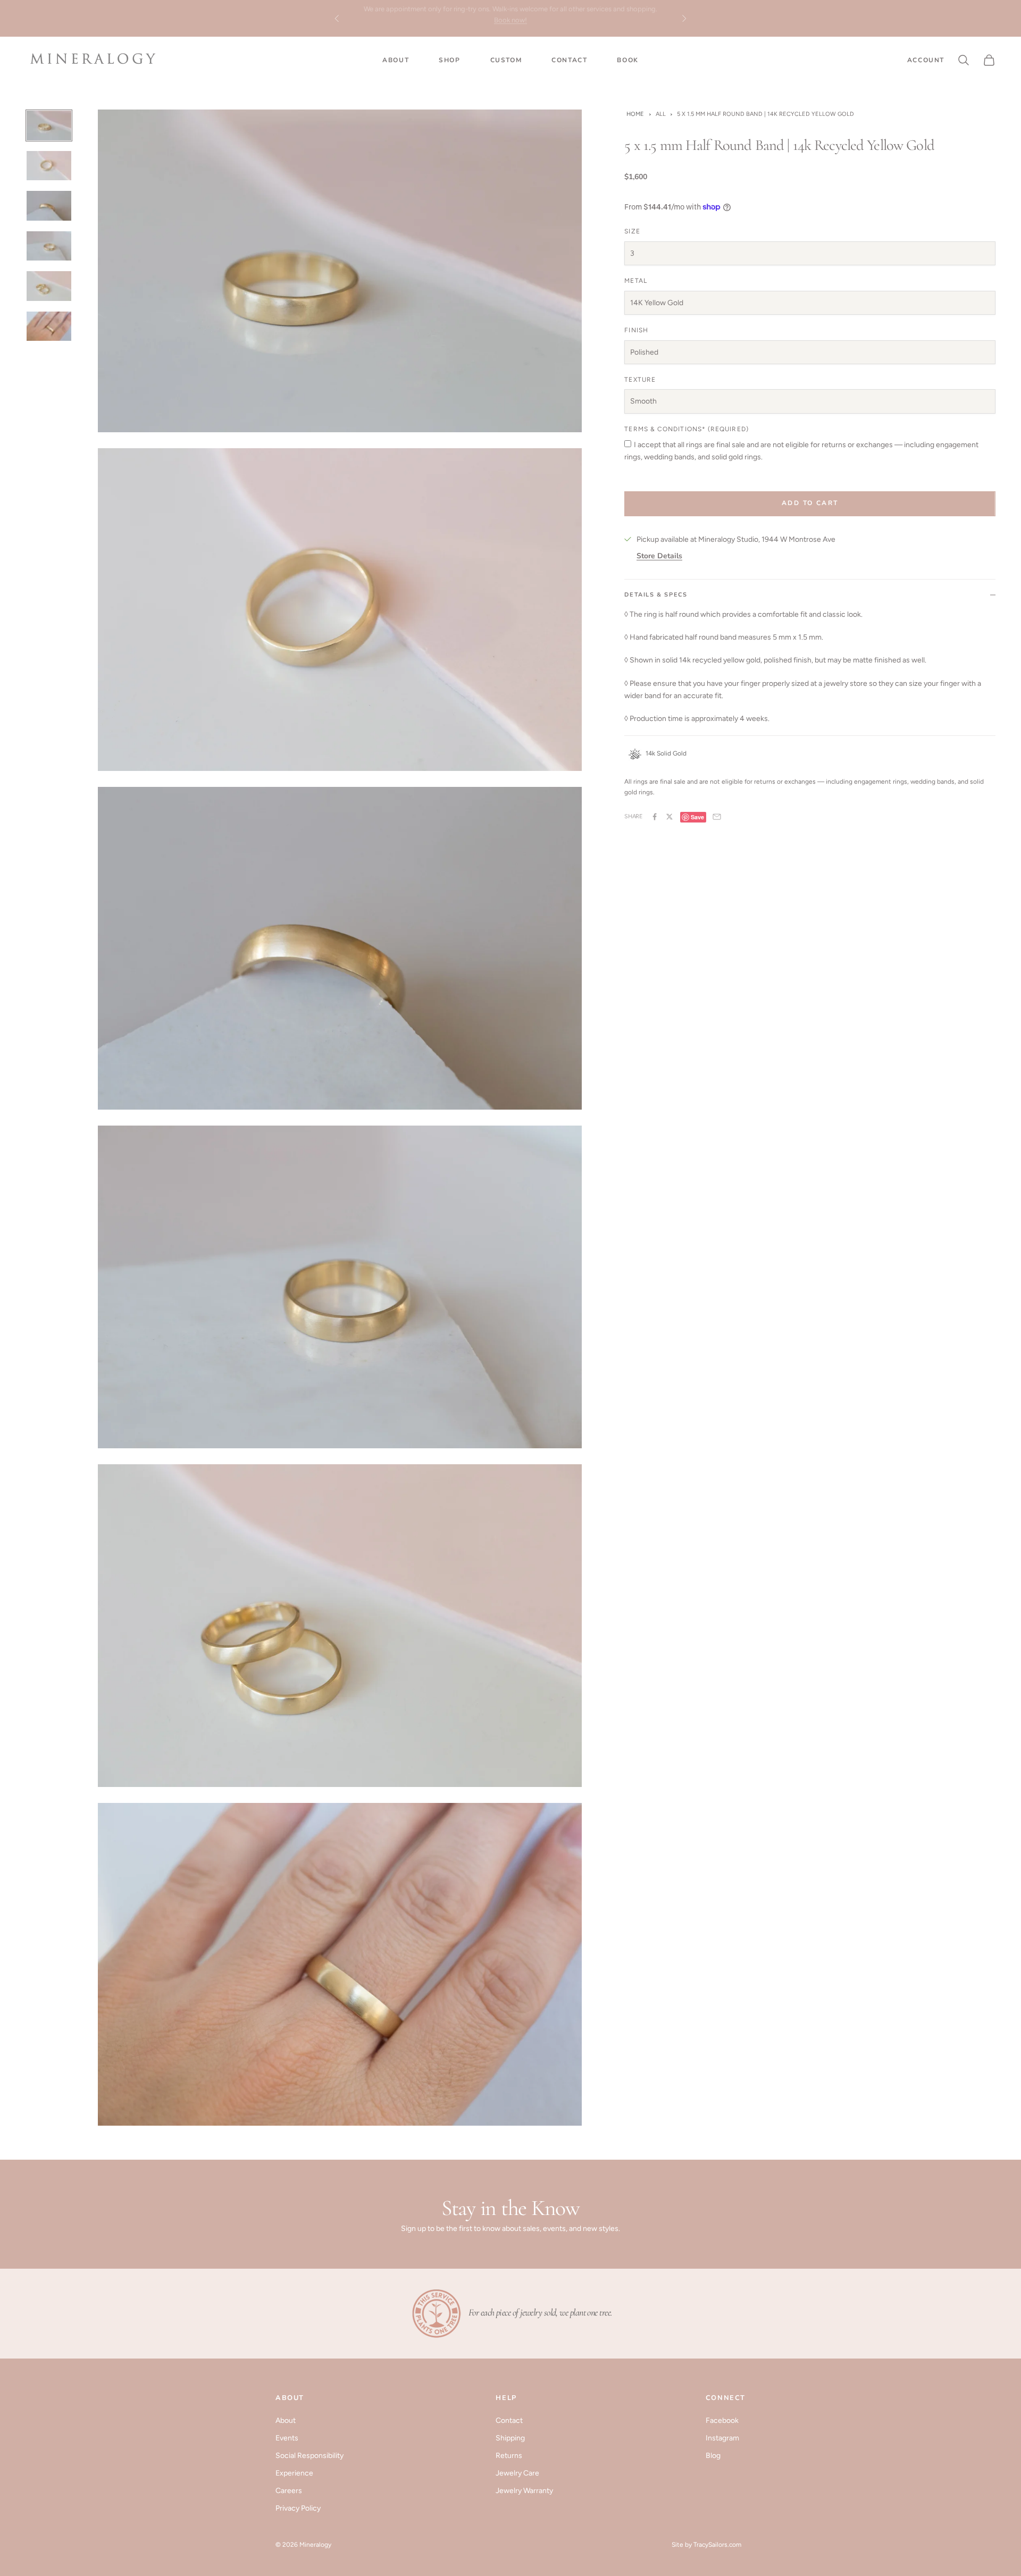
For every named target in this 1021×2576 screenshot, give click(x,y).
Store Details (659, 556)
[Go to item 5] (49, 286)
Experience (294, 2473)
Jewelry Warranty (524, 2491)
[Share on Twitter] (669, 817)
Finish (636, 330)
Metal (635, 281)
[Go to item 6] (49, 326)
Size (632, 231)
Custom (506, 60)
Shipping (510, 2438)
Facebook (722, 2420)
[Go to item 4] (49, 246)
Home (635, 114)
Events (287, 2438)
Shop (449, 60)
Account (926, 60)
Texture (640, 379)
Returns (509, 2456)
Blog (713, 2456)
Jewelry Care (517, 2473)
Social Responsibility (309, 2456)
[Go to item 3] (49, 206)
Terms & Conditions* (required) (686, 429)
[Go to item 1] (49, 125)
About (396, 60)
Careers (289, 2491)
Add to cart (810, 503)
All (661, 114)
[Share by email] (717, 817)
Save (697, 816)
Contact (569, 60)
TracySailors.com (717, 2545)
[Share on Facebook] (655, 817)
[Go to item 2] (49, 166)
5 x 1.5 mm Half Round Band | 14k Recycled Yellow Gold (765, 114)
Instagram (722, 2438)
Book (627, 60)
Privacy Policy (298, 2508)
